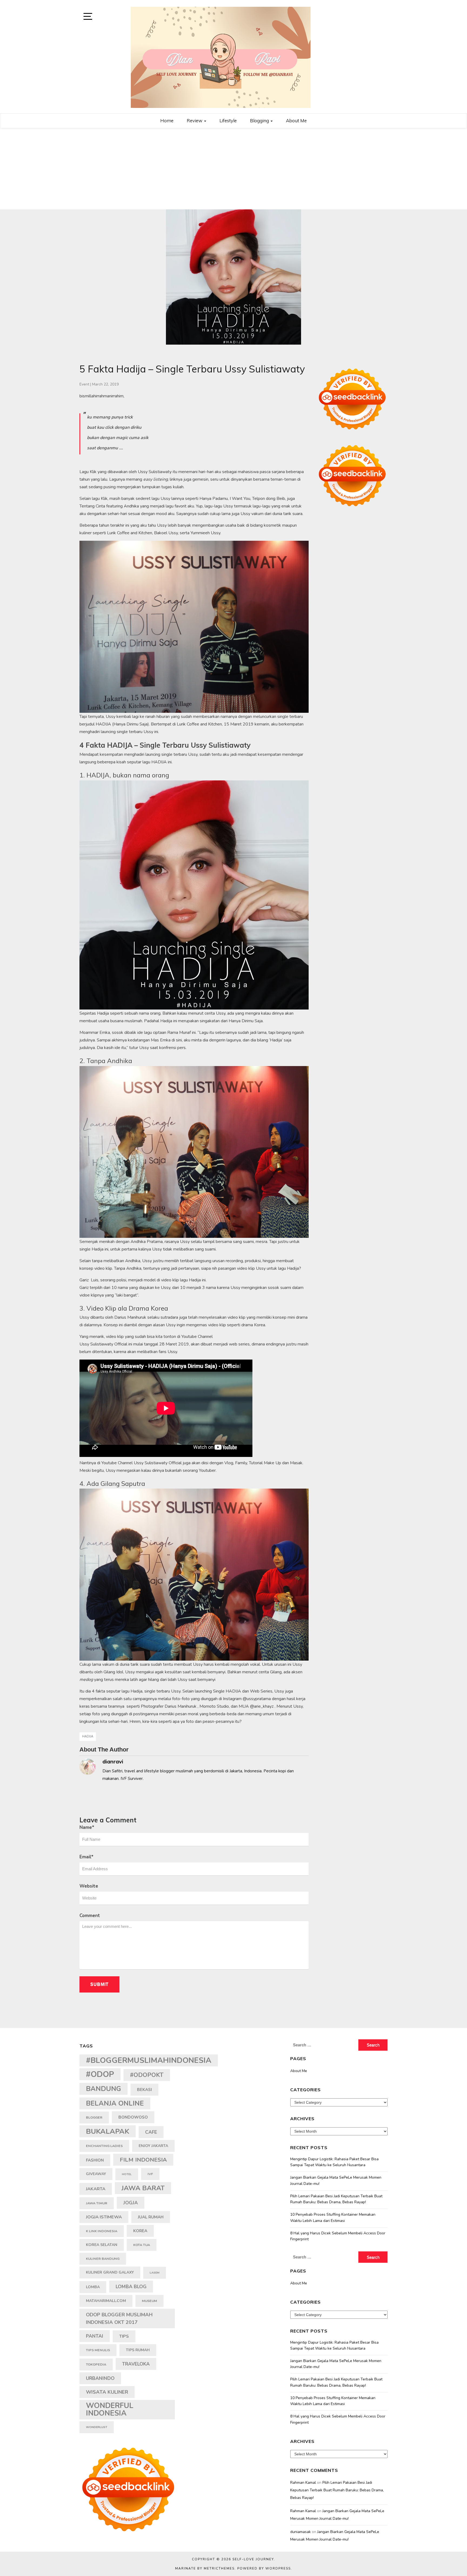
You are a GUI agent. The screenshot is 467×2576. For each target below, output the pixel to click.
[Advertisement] (234, 169)
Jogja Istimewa (104, 2217)
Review (195, 121)
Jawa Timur (97, 2203)
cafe (151, 2132)
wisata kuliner (107, 2392)
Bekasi (144, 2090)
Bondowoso (133, 2117)
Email (86, 1857)
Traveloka (136, 2364)
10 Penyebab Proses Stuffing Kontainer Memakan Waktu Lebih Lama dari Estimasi (333, 2217)
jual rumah (151, 2217)
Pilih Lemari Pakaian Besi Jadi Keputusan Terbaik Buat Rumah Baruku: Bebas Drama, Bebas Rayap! (336, 2199)
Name (87, 1827)
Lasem (155, 2273)
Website (89, 1886)
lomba (93, 2287)
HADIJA (88, 1736)
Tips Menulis (98, 2350)
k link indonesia (102, 2231)
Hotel (127, 2174)
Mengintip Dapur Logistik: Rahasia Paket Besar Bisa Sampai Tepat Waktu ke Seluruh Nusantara (334, 2162)
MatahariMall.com (106, 2301)
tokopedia (96, 2364)
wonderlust (97, 2427)
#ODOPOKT (147, 2075)
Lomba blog (131, 2287)
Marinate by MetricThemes (205, 2568)
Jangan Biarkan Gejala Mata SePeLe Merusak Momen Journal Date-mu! (336, 2180)
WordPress (278, 2568)
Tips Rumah (138, 2350)
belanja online (115, 2103)
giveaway (96, 2174)
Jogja (131, 2203)
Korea (140, 2231)
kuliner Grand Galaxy (110, 2272)
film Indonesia (143, 2160)
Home (167, 121)
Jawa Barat (143, 2188)
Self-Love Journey (253, 2559)
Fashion (95, 2160)
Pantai (95, 2336)
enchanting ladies (104, 2146)
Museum (149, 2301)
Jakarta (96, 2189)
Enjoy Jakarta (153, 2146)
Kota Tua (142, 2245)
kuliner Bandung (103, 2259)
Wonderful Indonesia (110, 2410)
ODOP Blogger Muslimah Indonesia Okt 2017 (119, 2318)
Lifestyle (228, 121)
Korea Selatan (102, 2245)
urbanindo (100, 2378)
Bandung (104, 2089)
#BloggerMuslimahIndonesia (149, 2060)
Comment (90, 1916)
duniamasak (301, 2532)
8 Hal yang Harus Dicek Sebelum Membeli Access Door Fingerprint (338, 2236)
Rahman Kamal (303, 2483)
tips (124, 2336)
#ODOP (100, 2074)
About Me (296, 121)
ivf (150, 2174)
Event (84, 384)
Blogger (94, 2117)
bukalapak (108, 2131)
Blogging (260, 121)
